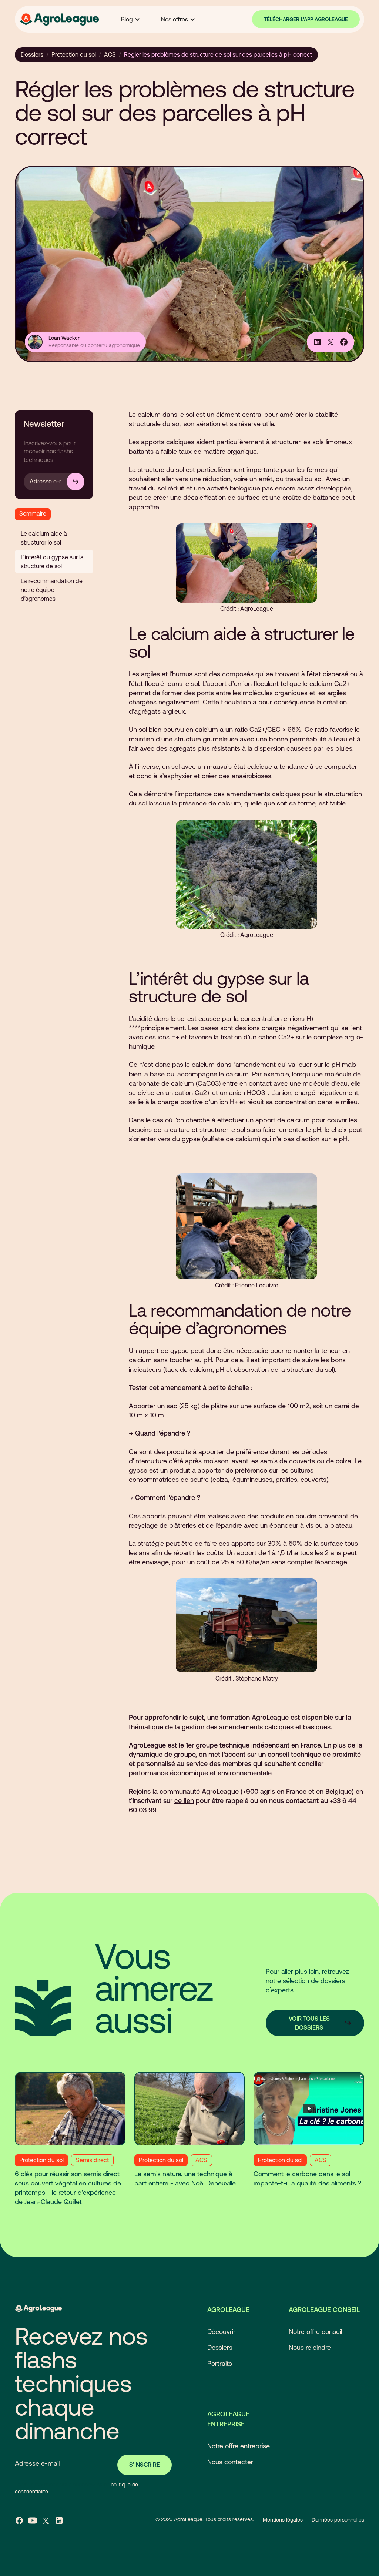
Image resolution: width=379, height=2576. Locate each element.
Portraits (220, 2363)
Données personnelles (338, 2520)
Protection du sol (74, 54)
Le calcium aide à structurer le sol (44, 538)
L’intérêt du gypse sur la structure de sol (52, 562)
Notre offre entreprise (239, 2446)
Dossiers (32, 54)
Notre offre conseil (315, 2332)
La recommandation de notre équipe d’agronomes (52, 590)
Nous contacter (230, 2462)
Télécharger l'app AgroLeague (306, 19)
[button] (131, 19)
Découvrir (221, 2332)
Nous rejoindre (310, 2347)
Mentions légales (283, 2520)
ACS (110, 54)
